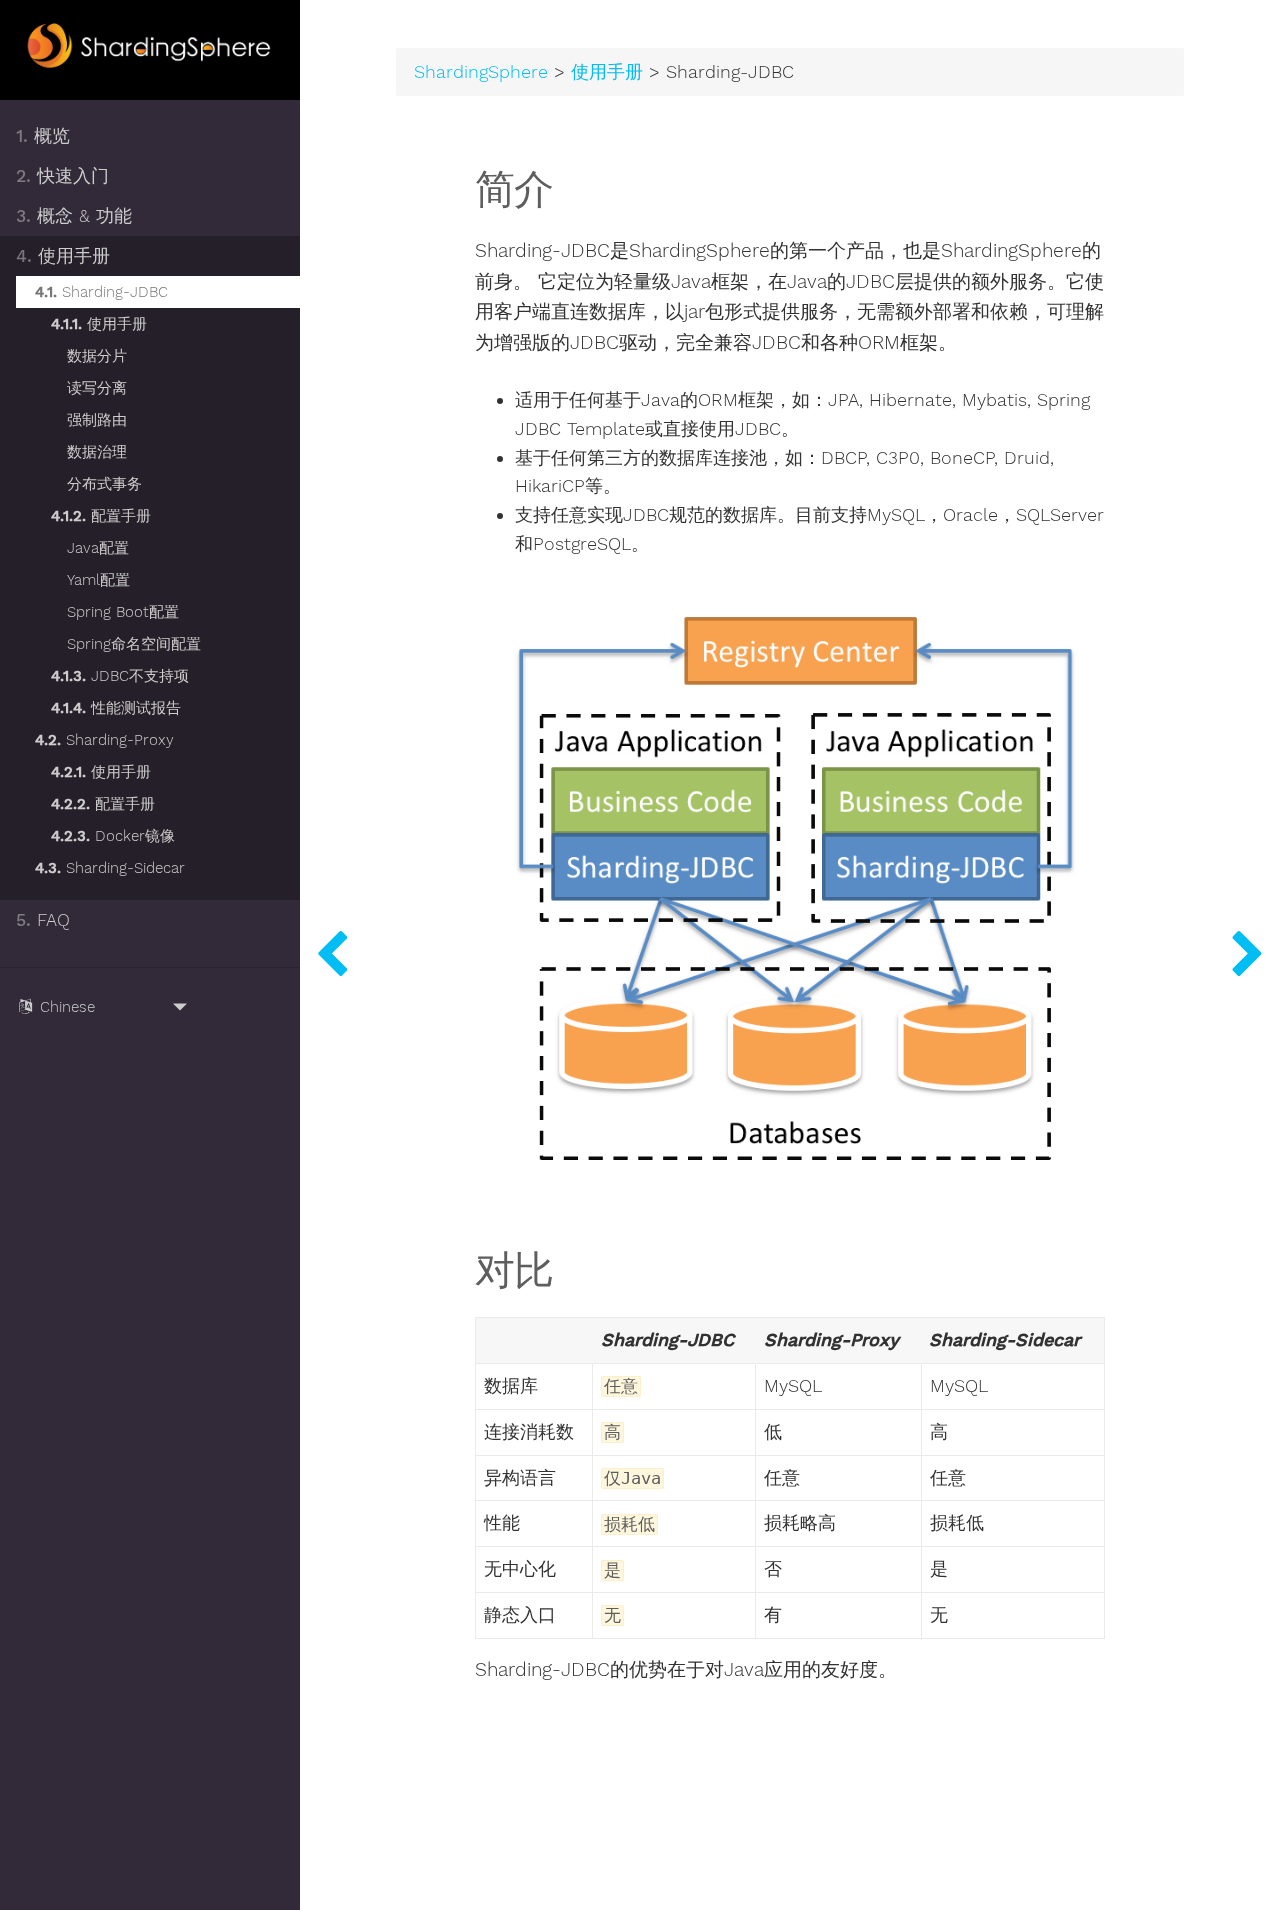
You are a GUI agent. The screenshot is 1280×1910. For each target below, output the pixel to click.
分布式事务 (104, 484)
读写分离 (97, 388)
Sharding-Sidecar (110, 868)
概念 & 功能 (74, 216)
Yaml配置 (98, 580)
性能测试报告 (116, 708)
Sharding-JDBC (101, 292)
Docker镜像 (113, 836)
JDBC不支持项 (120, 676)
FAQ (43, 920)
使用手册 (63, 256)
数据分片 (97, 356)
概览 (43, 136)
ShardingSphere (481, 72)
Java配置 (98, 548)
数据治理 (97, 452)
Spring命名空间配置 (134, 644)
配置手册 (101, 516)
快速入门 (62, 176)
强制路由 (97, 420)
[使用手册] (332, 955)
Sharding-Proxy (104, 740)
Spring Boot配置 (123, 612)
